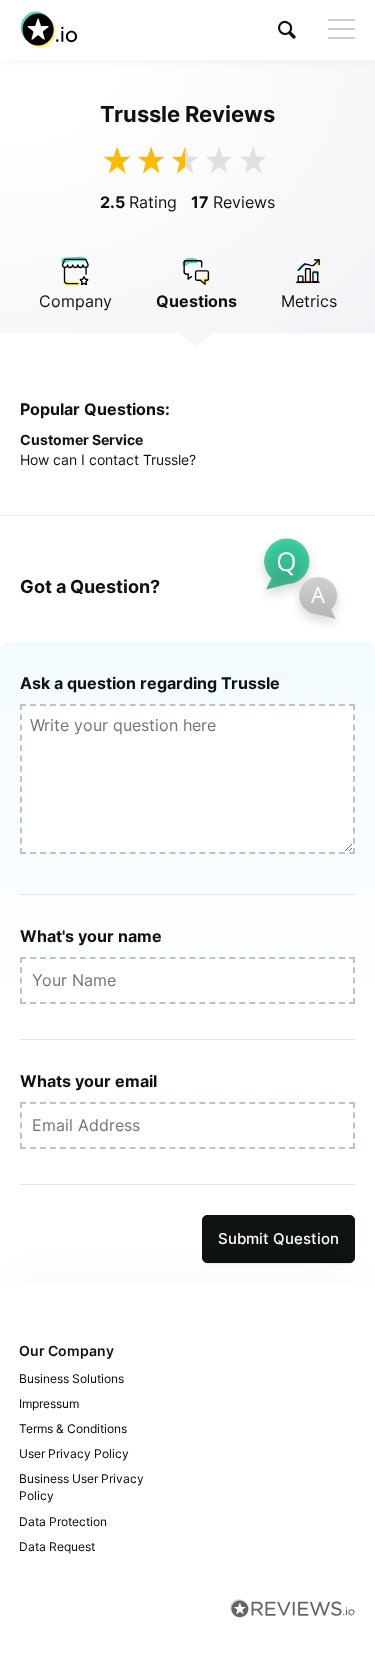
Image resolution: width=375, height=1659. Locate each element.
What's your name (91, 936)
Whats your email (88, 1081)
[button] (287, 29)
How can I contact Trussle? (108, 459)
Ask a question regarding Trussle (150, 683)
